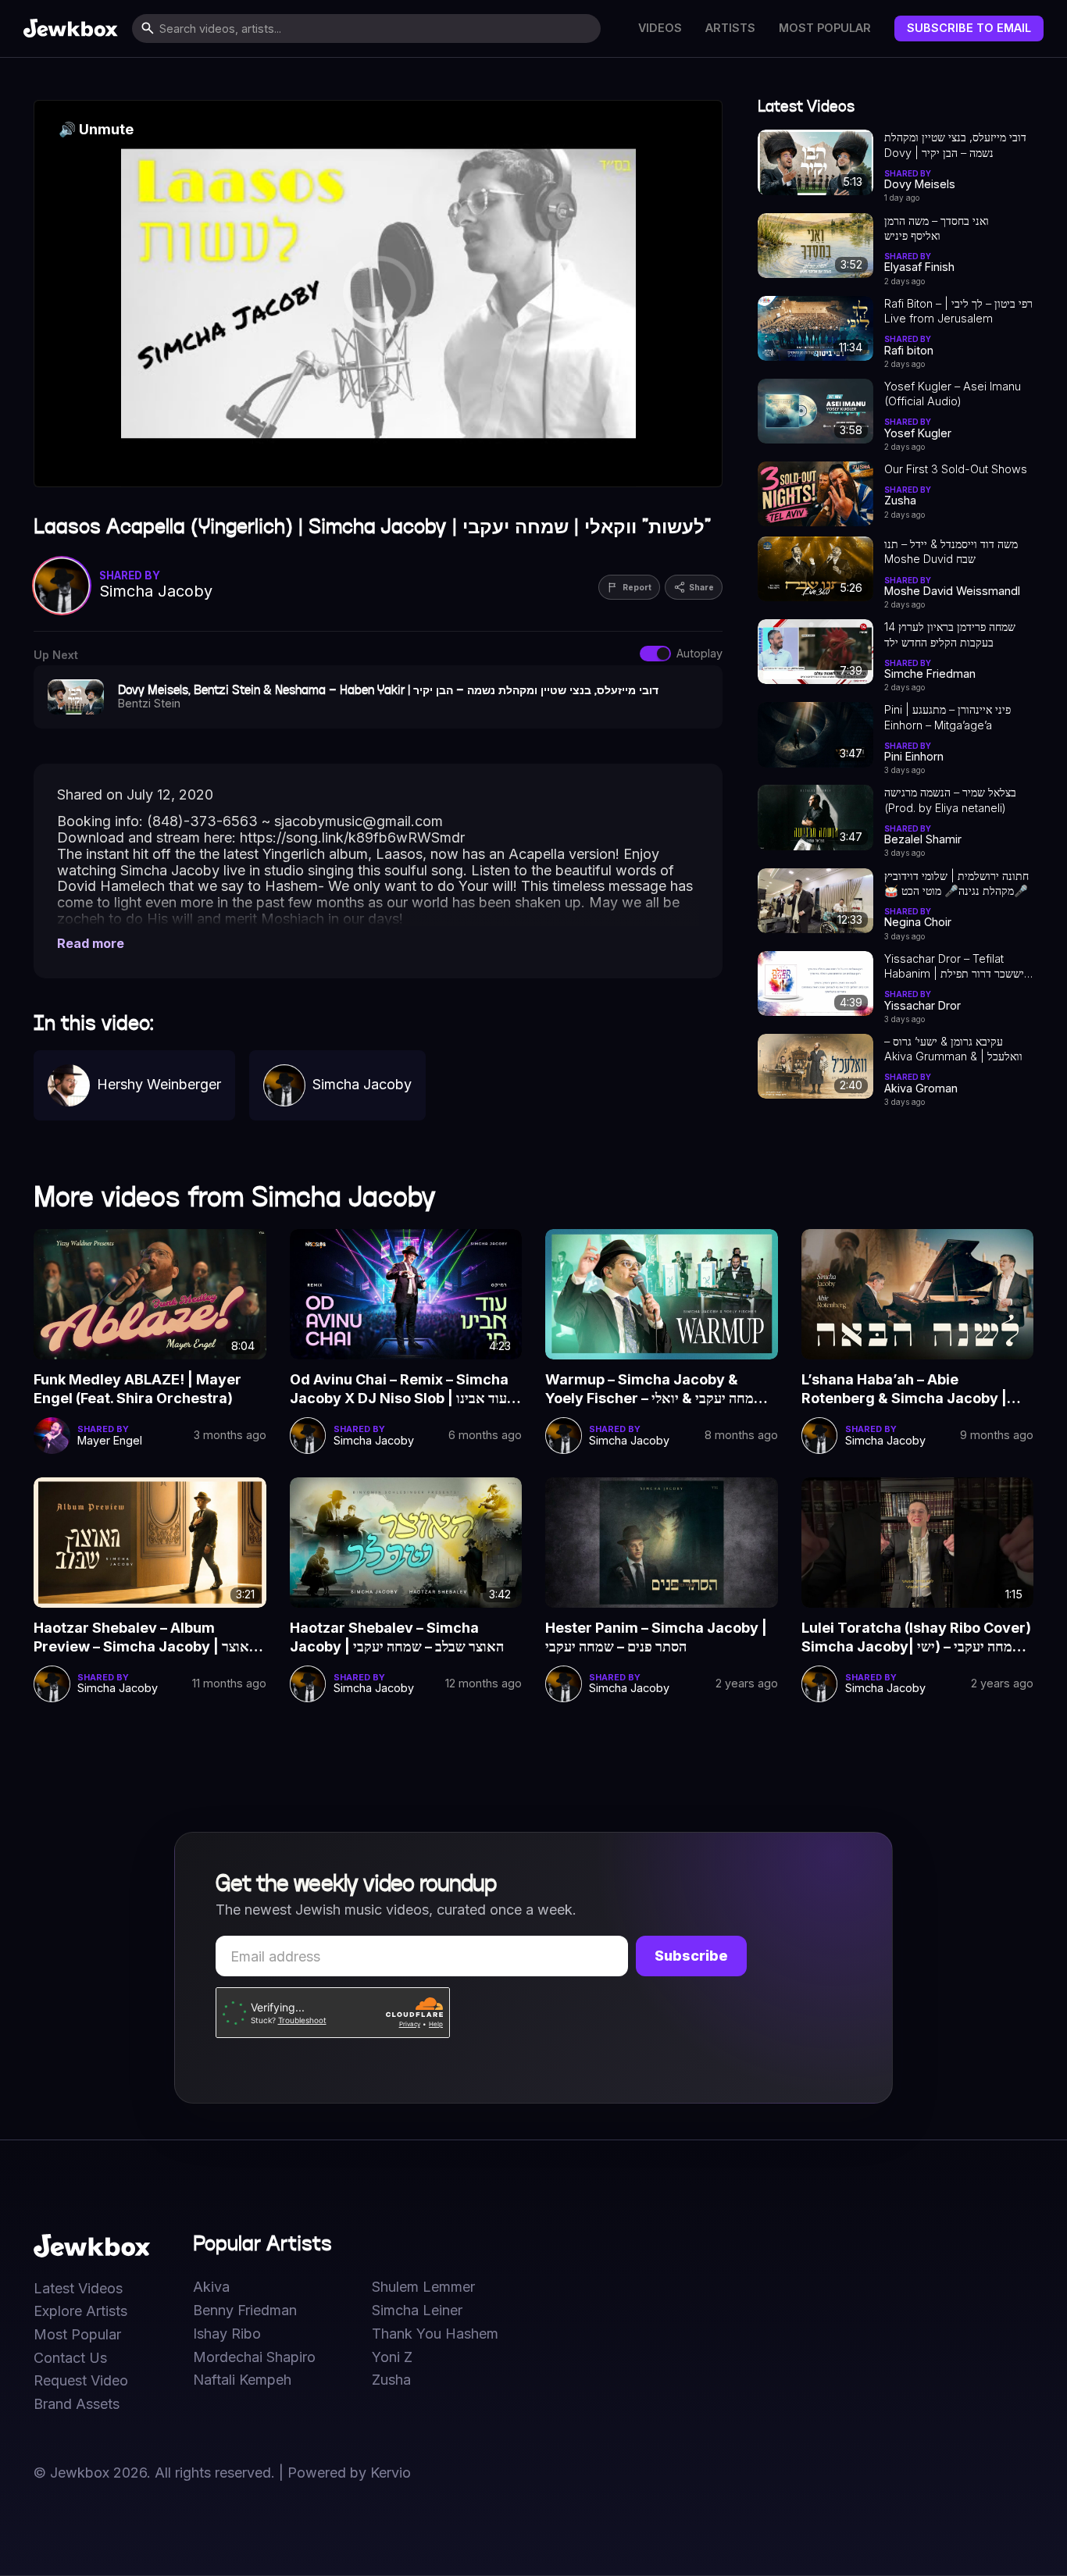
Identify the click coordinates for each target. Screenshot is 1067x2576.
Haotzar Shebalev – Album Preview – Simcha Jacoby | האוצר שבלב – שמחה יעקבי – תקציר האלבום (145, 1638)
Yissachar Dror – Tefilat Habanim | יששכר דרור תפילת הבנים (954, 967)
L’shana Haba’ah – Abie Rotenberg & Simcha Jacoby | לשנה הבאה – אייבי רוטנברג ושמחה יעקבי (915, 1390)
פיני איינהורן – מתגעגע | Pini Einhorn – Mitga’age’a (947, 717)
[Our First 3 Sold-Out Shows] (815, 494)
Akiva (211, 2287)
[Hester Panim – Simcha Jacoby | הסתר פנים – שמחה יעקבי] (662, 1543)
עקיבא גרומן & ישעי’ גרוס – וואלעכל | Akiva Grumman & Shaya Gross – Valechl (953, 1049)
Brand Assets (77, 2404)
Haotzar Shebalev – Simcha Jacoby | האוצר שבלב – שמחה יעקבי (397, 1637)
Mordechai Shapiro (254, 2357)
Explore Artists (80, 2311)
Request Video (81, 2381)
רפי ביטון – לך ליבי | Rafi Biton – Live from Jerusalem (958, 311)
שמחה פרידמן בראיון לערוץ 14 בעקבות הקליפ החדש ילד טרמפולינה (950, 635)
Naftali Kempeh (242, 2380)
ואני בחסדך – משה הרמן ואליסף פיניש (937, 228)
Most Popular (825, 28)
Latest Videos (78, 2289)
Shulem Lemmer (423, 2287)
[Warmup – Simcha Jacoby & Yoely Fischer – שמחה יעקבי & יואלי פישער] (662, 1294)
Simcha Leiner (417, 2311)
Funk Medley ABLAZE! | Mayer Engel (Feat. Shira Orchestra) (137, 1389)
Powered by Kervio (349, 2473)
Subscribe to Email (969, 28)
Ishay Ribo (227, 2334)
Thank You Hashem (435, 2334)
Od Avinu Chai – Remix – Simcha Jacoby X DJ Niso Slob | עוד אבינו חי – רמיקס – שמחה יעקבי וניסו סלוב (399, 1390)
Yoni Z (392, 2357)
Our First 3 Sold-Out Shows (956, 469)
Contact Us (70, 2358)
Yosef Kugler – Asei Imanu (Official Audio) (953, 394)
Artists (730, 28)
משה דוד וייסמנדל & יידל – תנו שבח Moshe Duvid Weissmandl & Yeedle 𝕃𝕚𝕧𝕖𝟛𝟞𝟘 (951, 552)
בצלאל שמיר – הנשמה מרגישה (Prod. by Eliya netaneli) (950, 800)
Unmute (96, 129)
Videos (660, 28)
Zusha (391, 2380)
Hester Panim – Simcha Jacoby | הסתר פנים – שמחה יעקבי (656, 1637)
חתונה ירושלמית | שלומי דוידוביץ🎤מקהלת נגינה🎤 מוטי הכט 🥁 (956, 883)
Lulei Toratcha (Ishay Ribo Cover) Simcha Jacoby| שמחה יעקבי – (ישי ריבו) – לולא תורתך (916, 1638)
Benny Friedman (245, 2311)
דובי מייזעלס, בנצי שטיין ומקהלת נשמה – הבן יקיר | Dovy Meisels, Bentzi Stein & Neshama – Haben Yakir (955, 145)
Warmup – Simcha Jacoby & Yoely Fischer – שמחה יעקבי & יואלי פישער (655, 1390)
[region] (378, 294)
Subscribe (691, 1956)
